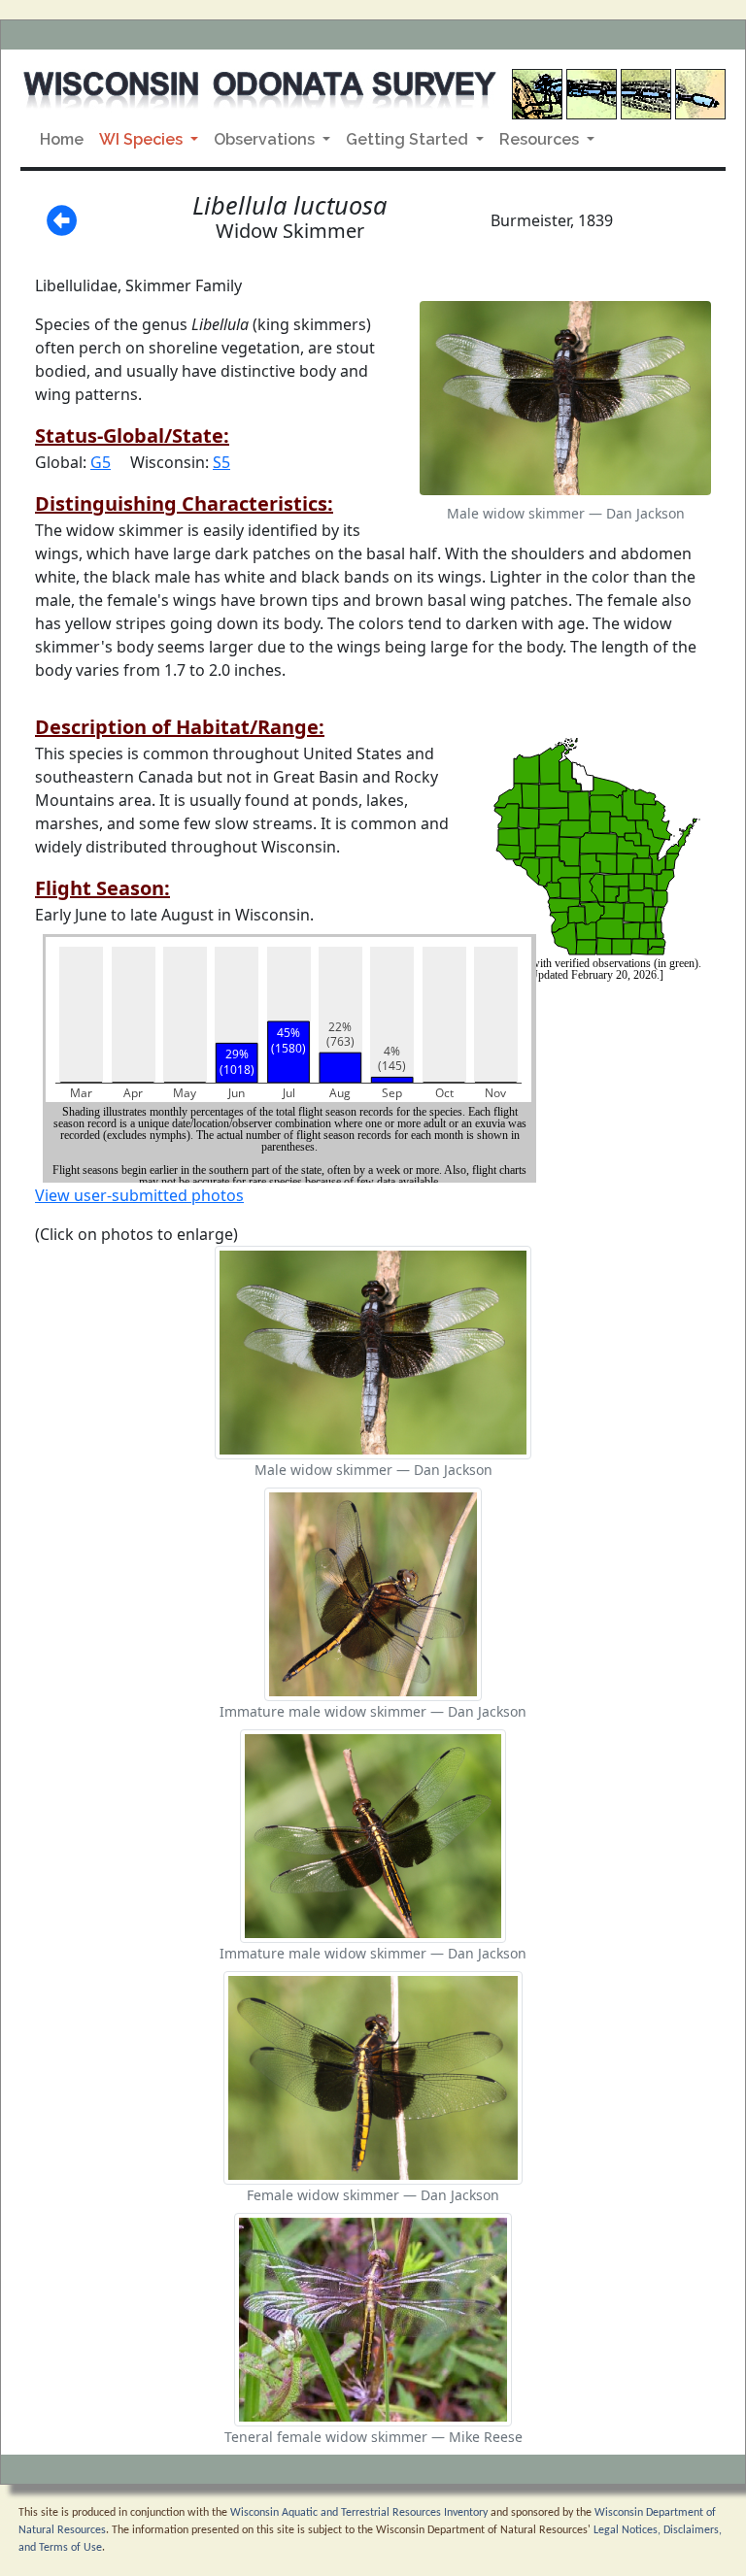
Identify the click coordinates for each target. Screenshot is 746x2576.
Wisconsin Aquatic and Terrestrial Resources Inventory (359, 2513)
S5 (221, 462)
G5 (101, 462)
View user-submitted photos (139, 1195)
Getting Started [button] (409, 139)
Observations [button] (266, 139)
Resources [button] (541, 139)
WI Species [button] (143, 139)
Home (62, 139)
